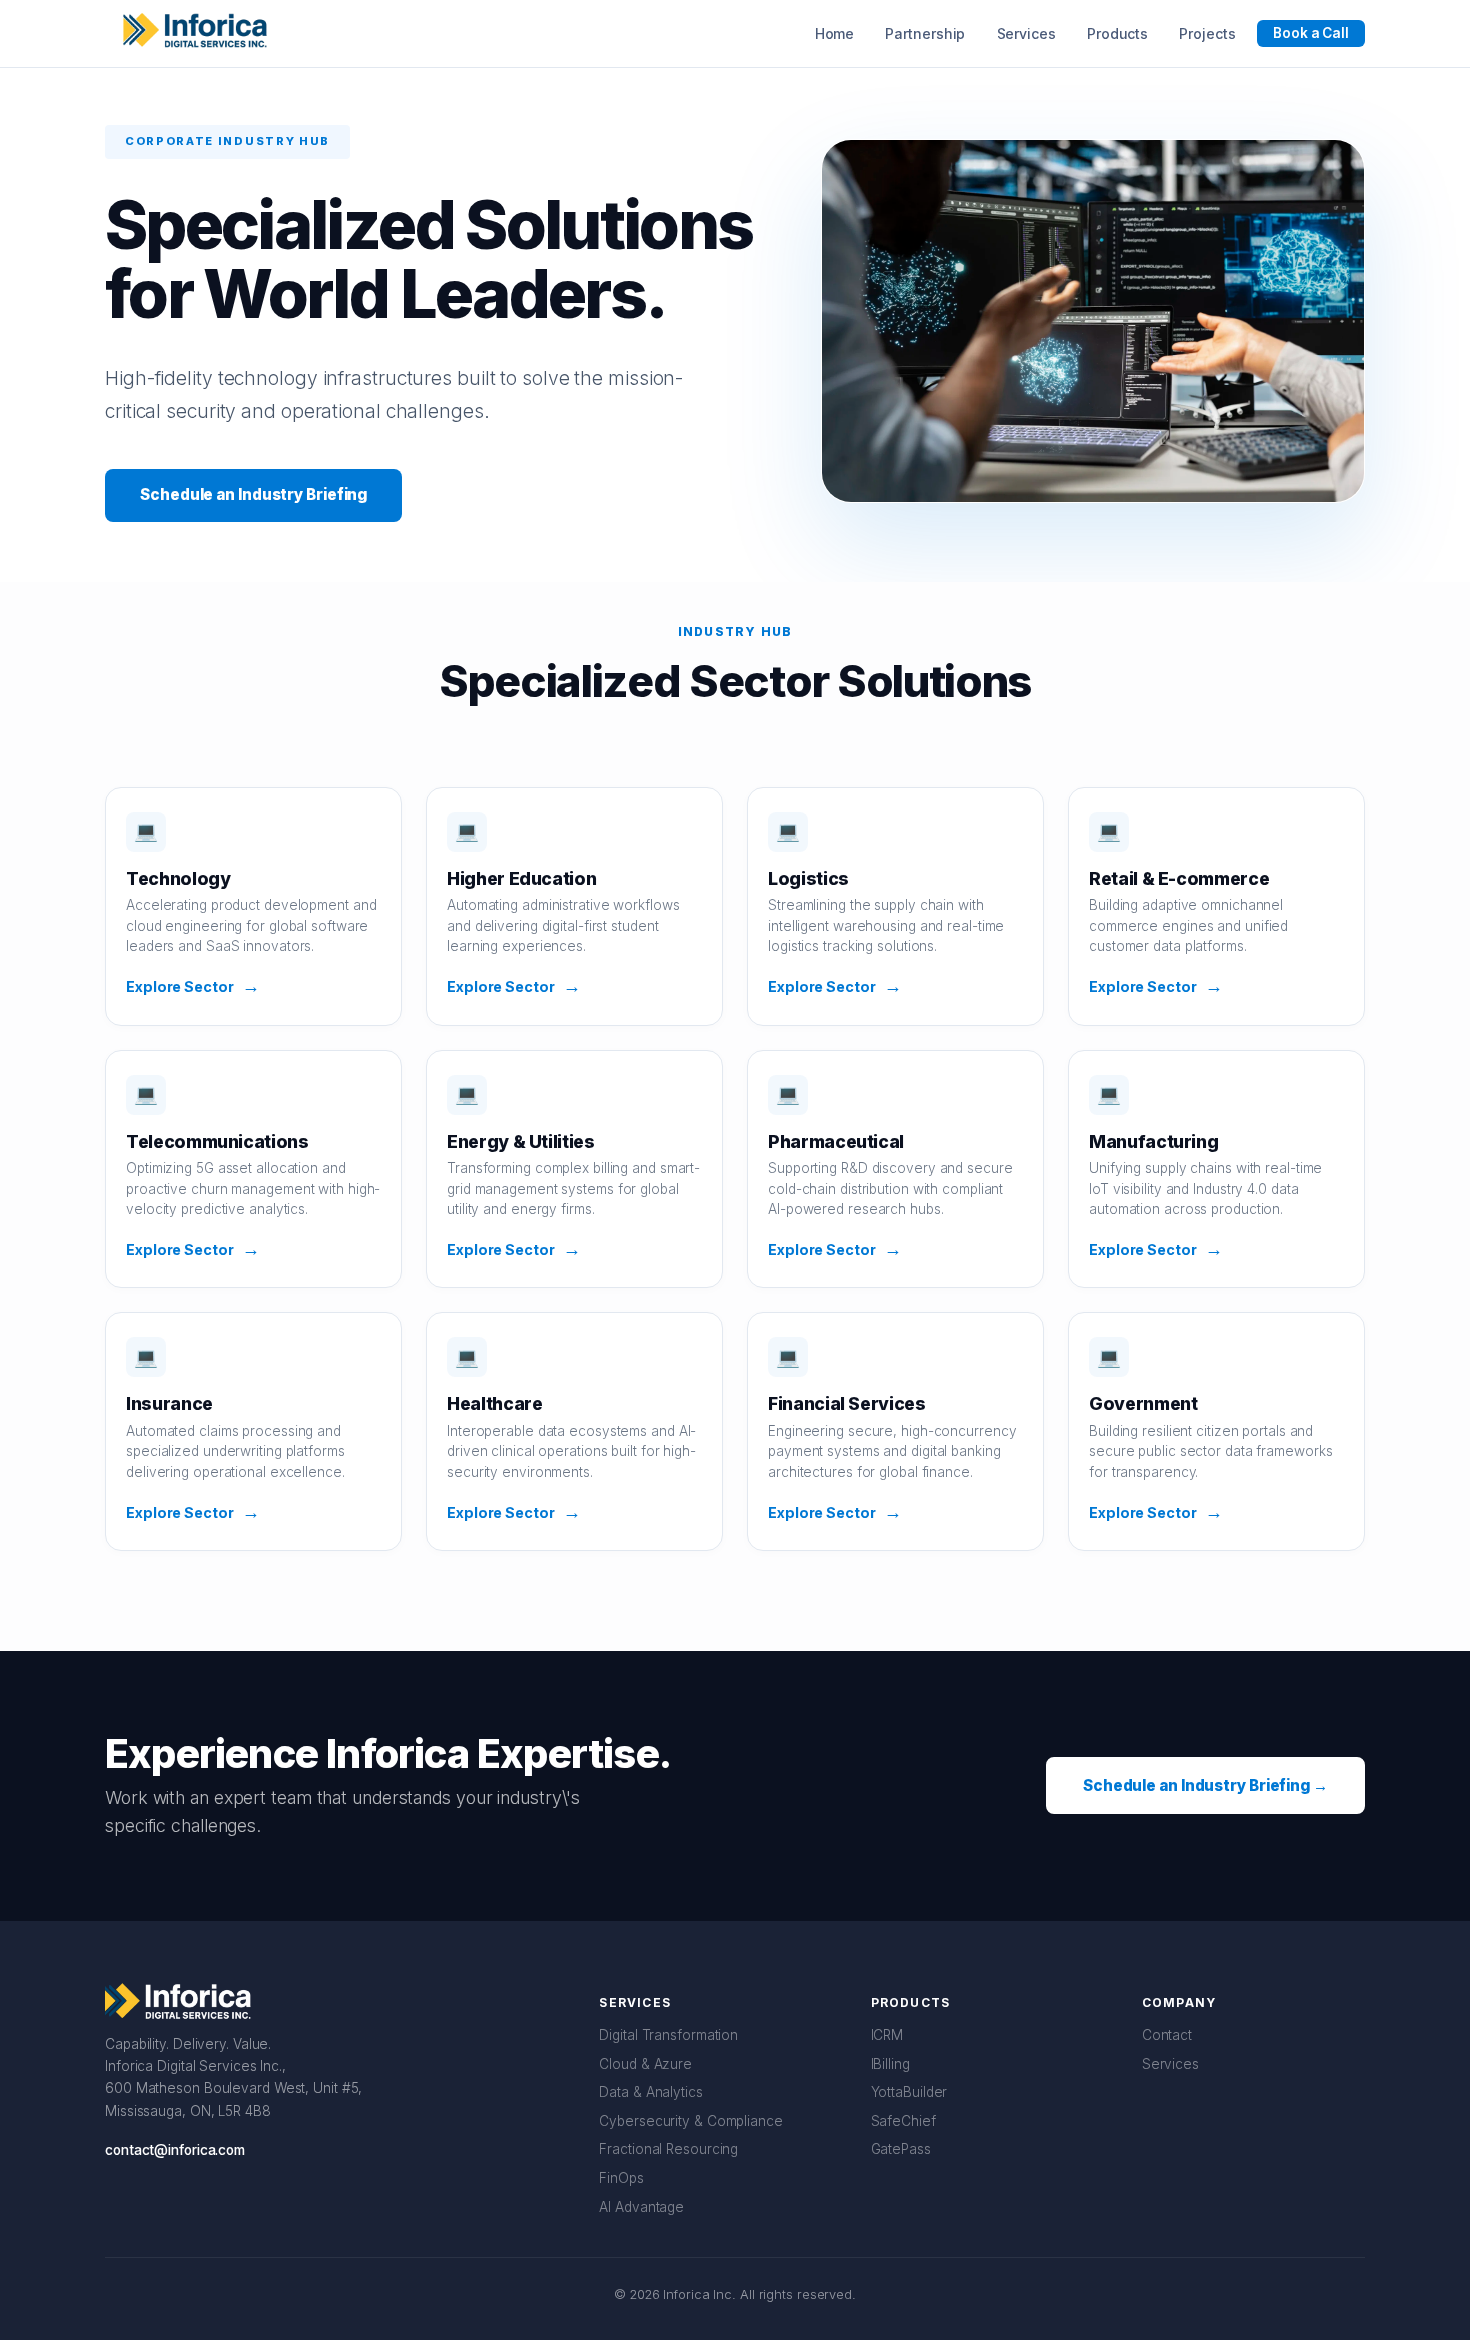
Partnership (925, 33)
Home (835, 33)
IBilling (890, 2064)
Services (1026, 33)
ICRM (887, 2035)
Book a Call (1311, 33)
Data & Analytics (650, 2092)
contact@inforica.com (175, 2150)
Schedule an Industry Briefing (253, 494)
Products (1117, 33)
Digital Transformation (668, 2035)
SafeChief (903, 2121)
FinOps (621, 2178)
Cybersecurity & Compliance (690, 2121)
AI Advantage (641, 2207)
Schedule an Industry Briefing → (1205, 1785)
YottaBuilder (909, 2092)
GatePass (901, 2149)
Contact (1167, 2035)
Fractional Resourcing (668, 2149)
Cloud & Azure (645, 2064)
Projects (1207, 33)
